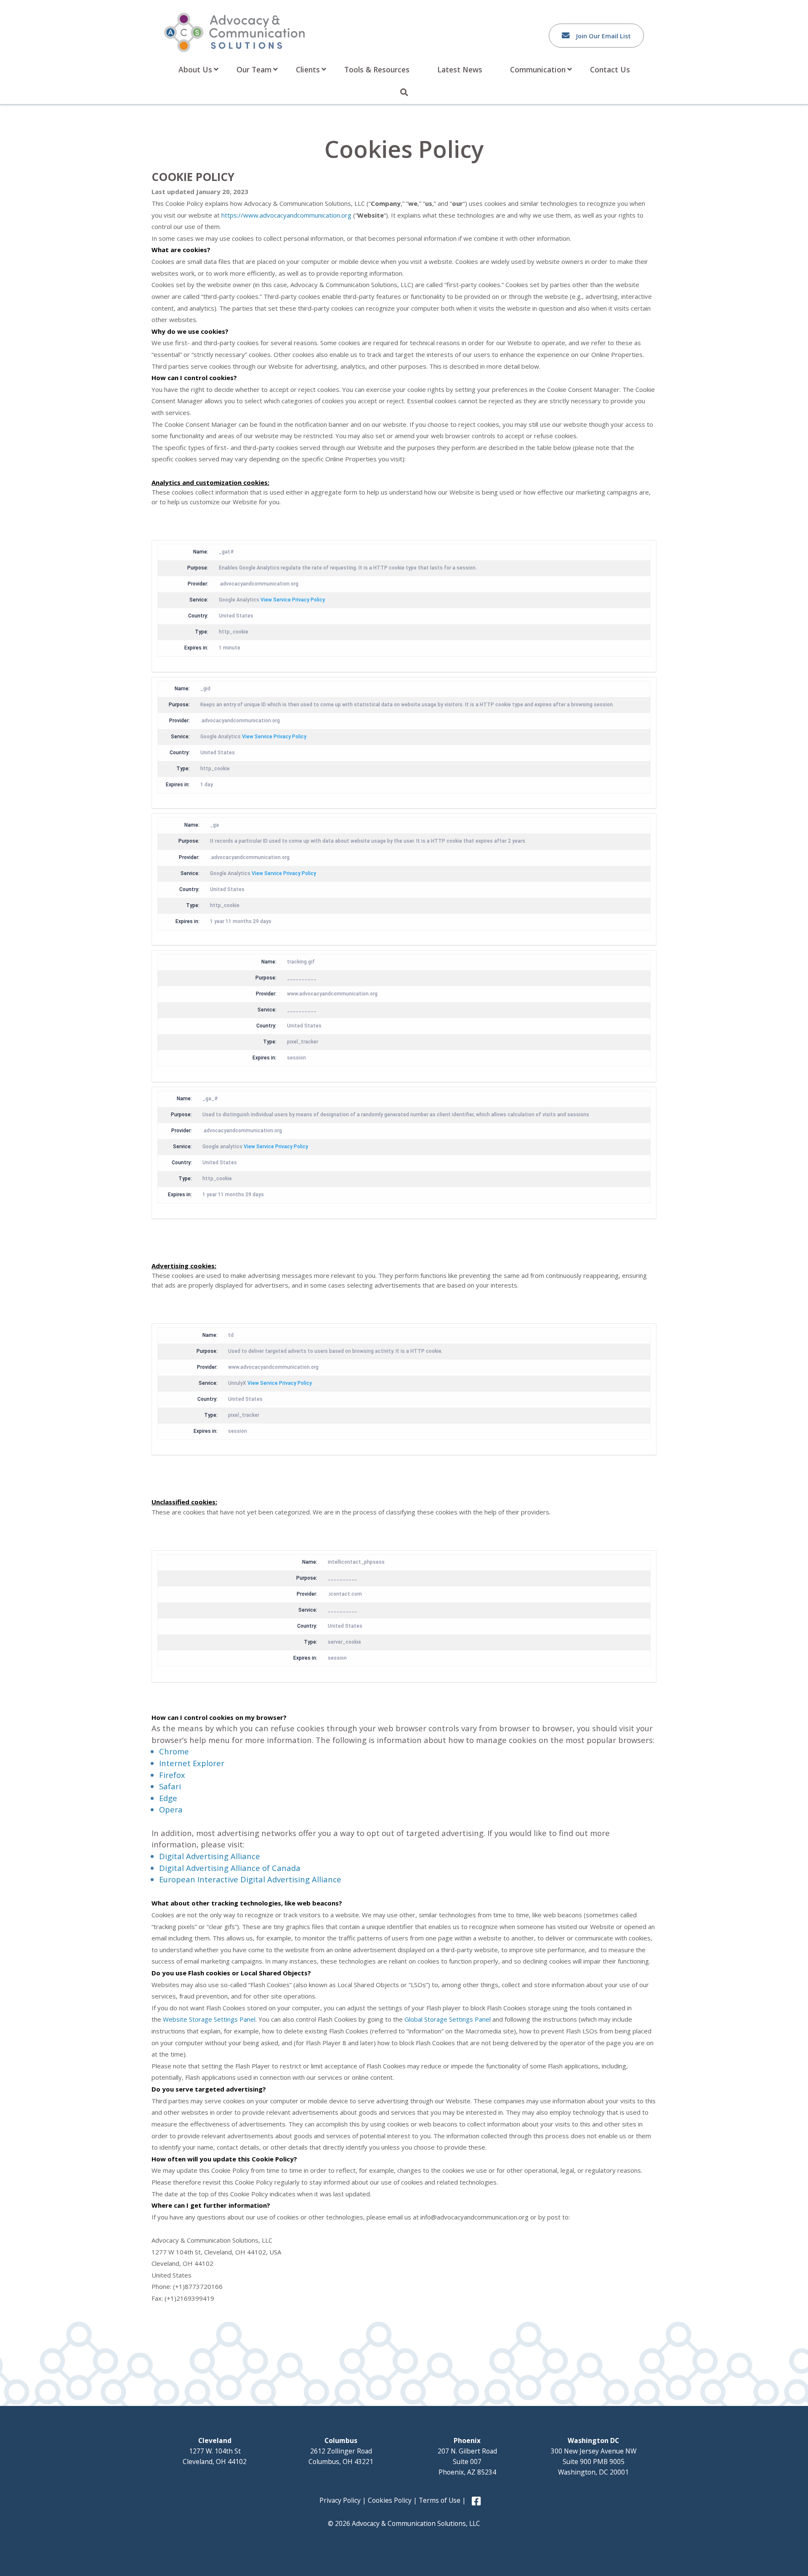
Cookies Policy (390, 2500)
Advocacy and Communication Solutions (234, 32)
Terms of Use (440, 2500)
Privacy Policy (340, 2500)
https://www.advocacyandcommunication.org (286, 215)
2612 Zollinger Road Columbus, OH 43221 (341, 2451)
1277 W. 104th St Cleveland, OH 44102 (215, 2451)
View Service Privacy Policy (293, 600)
